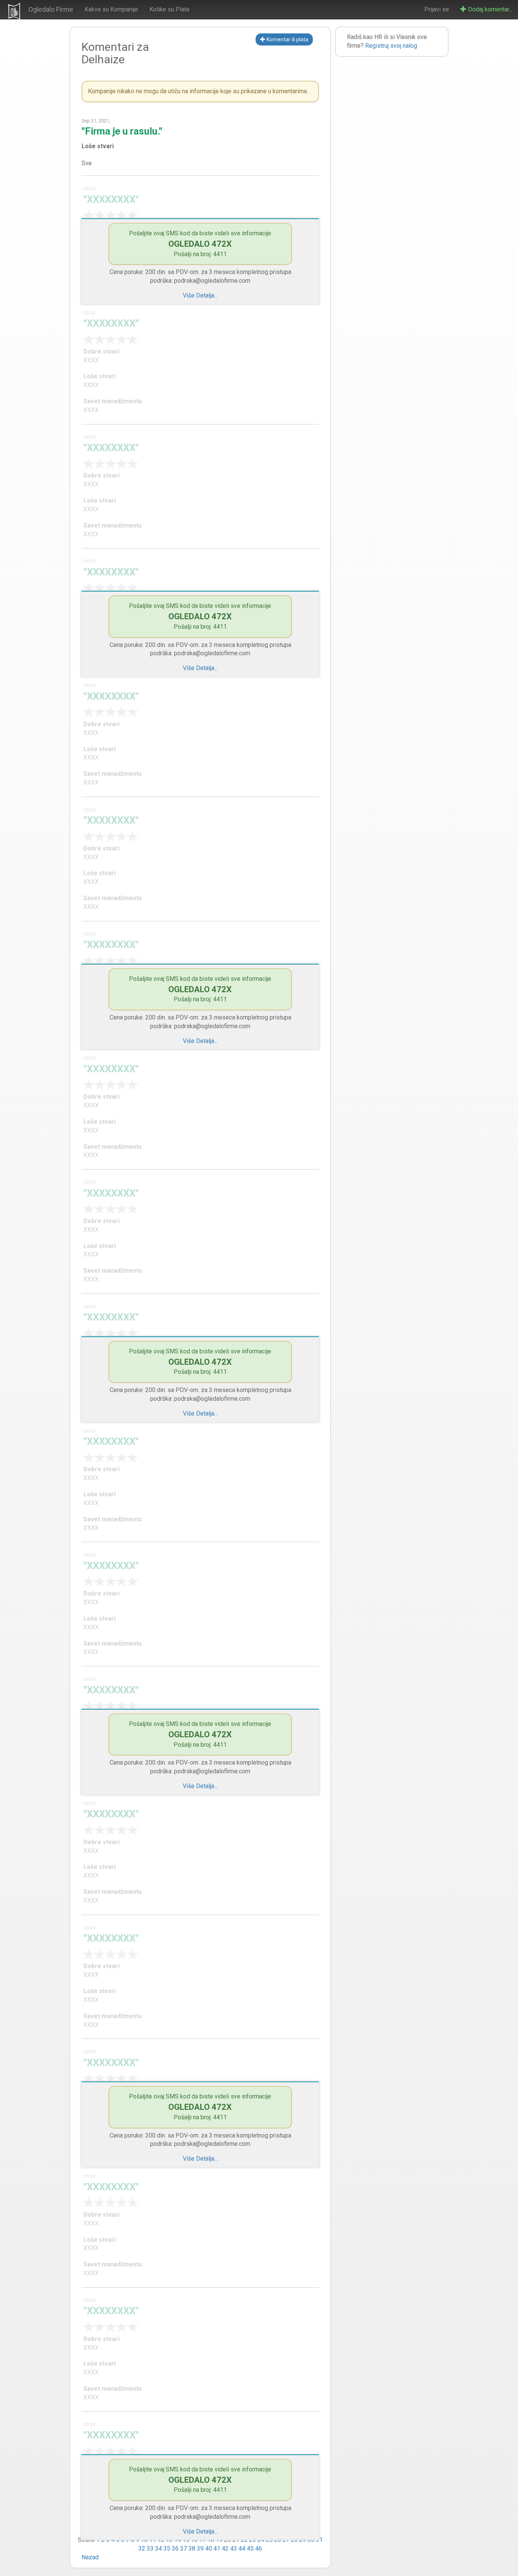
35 (167, 2549)
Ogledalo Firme (51, 9)
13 (169, 2540)
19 (219, 2540)
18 (211, 2540)
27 (286, 2540)
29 (303, 2540)
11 (152, 2540)
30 (311, 2540)
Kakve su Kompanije (111, 9)
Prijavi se (437, 9)
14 (177, 2540)
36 (175, 2549)
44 (242, 2549)
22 (244, 2540)
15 (186, 2540)
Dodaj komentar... (489, 9)
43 (234, 2549)
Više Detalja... (200, 295)
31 (319, 2540)
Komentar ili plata (287, 39)
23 (253, 2540)
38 (192, 2549)
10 (144, 2540)
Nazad (90, 2557)
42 (225, 2549)
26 (278, 2540)
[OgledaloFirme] (14, 11)
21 (236, 2540)
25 (269, 2540)
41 (217, 2549)
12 (161, 2540)
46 (259, 2549)
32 (142, 2549)
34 (159, 2549)
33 (150, 2549)
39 (200, 2549)
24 (261, 2540)
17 (202, 2540)
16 (194, 2540)
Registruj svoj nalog (391, 46)
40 (209, 2549)
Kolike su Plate (170, 9)
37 (184, 2549)
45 (250, 2549)
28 (294, 2540)
